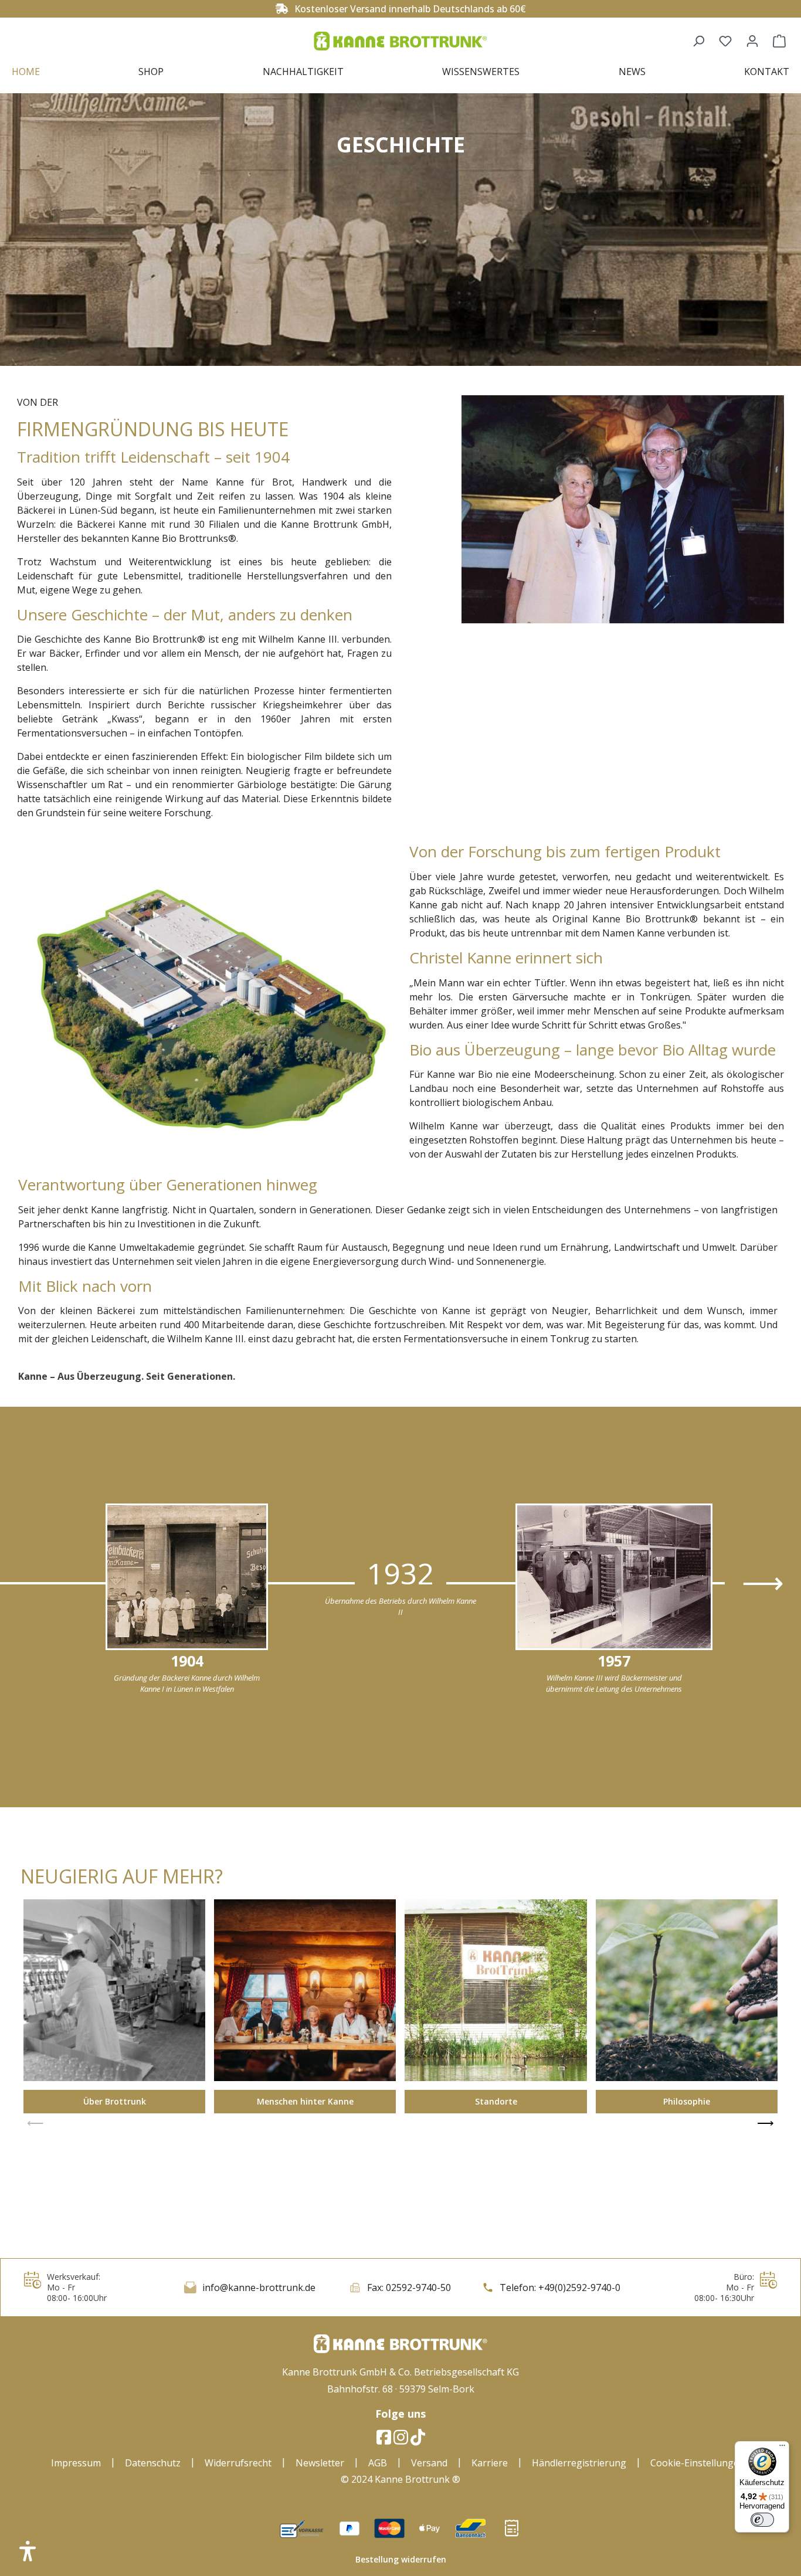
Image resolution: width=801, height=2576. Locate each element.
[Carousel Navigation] (400, 2123)
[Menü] (782, 2448)
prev (35, 2123)
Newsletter (320, 2463)
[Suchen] (698, 41)
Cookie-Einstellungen (698, 2463)
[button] (28, 2551)
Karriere (490, 2463)
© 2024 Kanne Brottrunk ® (400, 2479)
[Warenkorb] (779, 41)
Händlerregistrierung (579, 2463)
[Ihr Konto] (752, 41)
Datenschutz (153, 2463)
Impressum (76, 2463)
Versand (429, 2463)
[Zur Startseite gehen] (400, 41)
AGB (378, 2463)
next (763, 1583)
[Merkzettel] (725, 41)
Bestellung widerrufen (401, 2559)
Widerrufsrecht (238, 2463)
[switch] (762, 2520)
